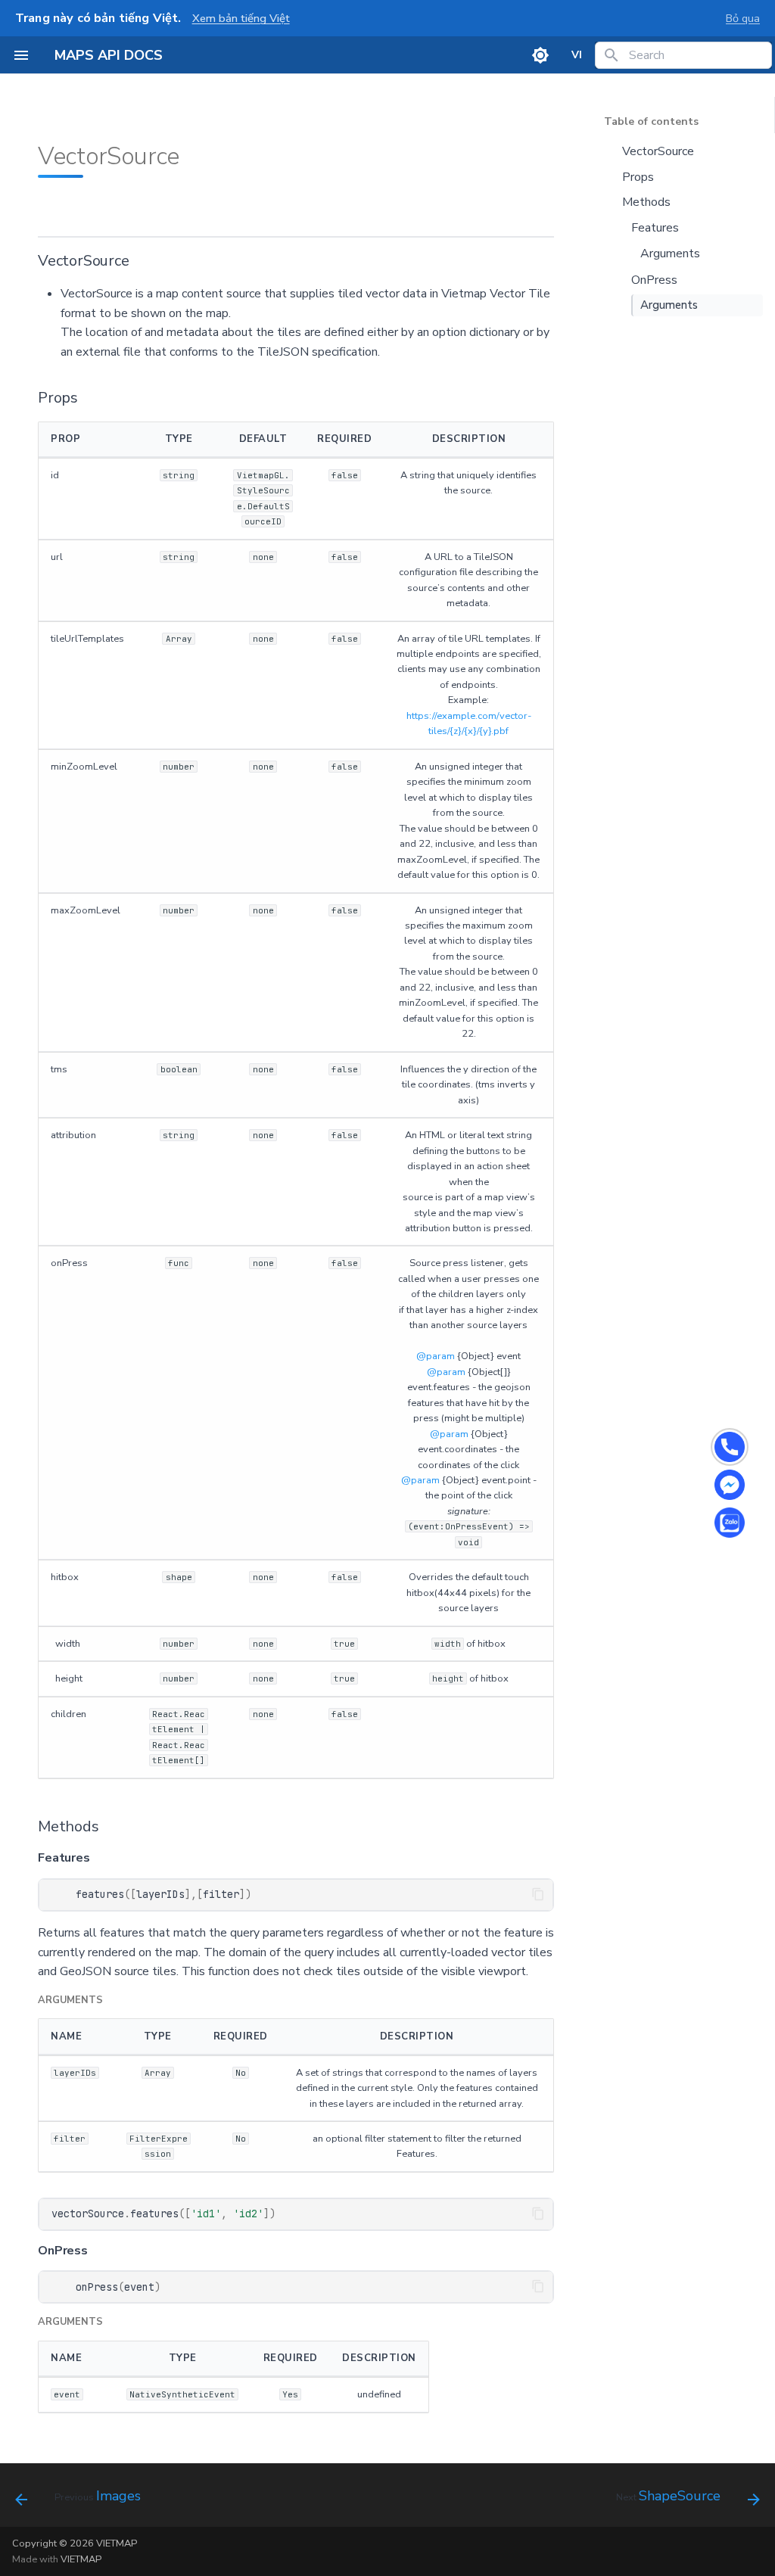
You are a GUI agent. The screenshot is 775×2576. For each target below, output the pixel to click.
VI (577, 55)
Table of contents (651, 122)
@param (436, 1356)
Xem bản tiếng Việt (241, 18)
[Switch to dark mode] (540, 55)
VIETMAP (81, 2559)
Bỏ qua (743, 18)
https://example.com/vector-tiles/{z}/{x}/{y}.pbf (469, 723)
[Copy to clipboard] (538, 1894)
